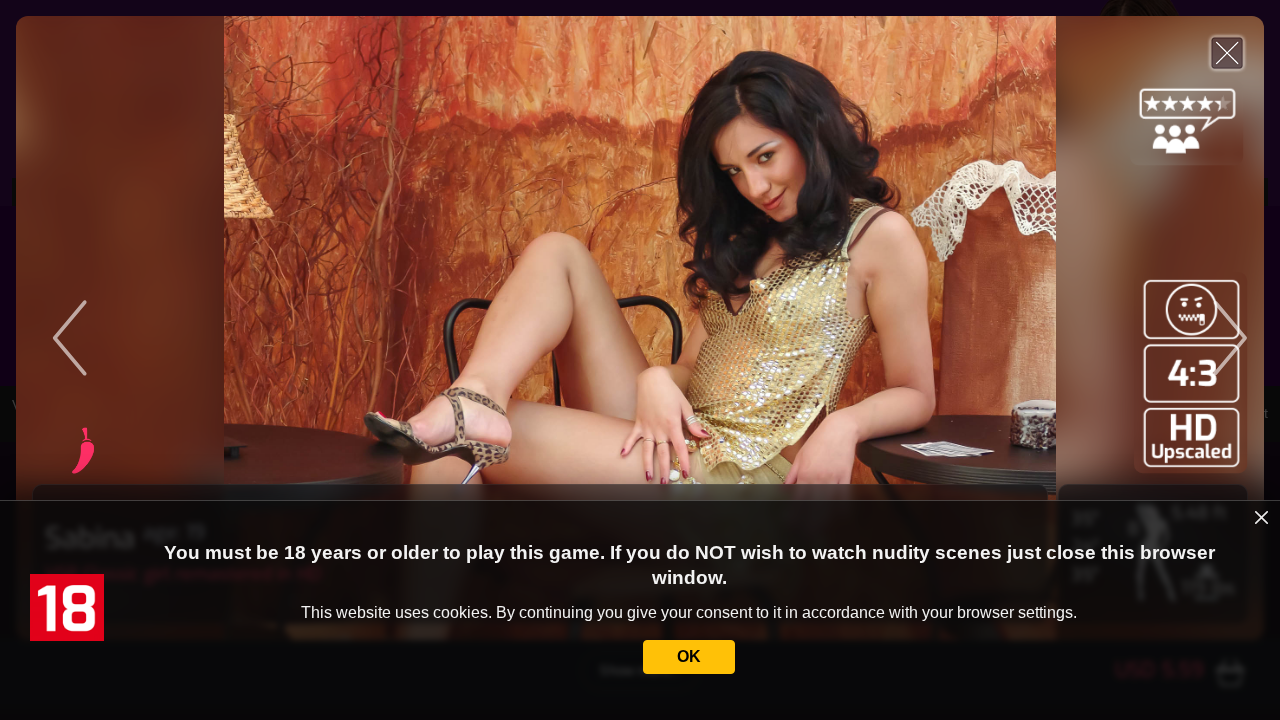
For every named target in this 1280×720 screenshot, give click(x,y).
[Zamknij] (1227, 53)
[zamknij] (1262, 518)
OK (689, 656)
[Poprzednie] (188, 328)
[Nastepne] (1092, 328)
